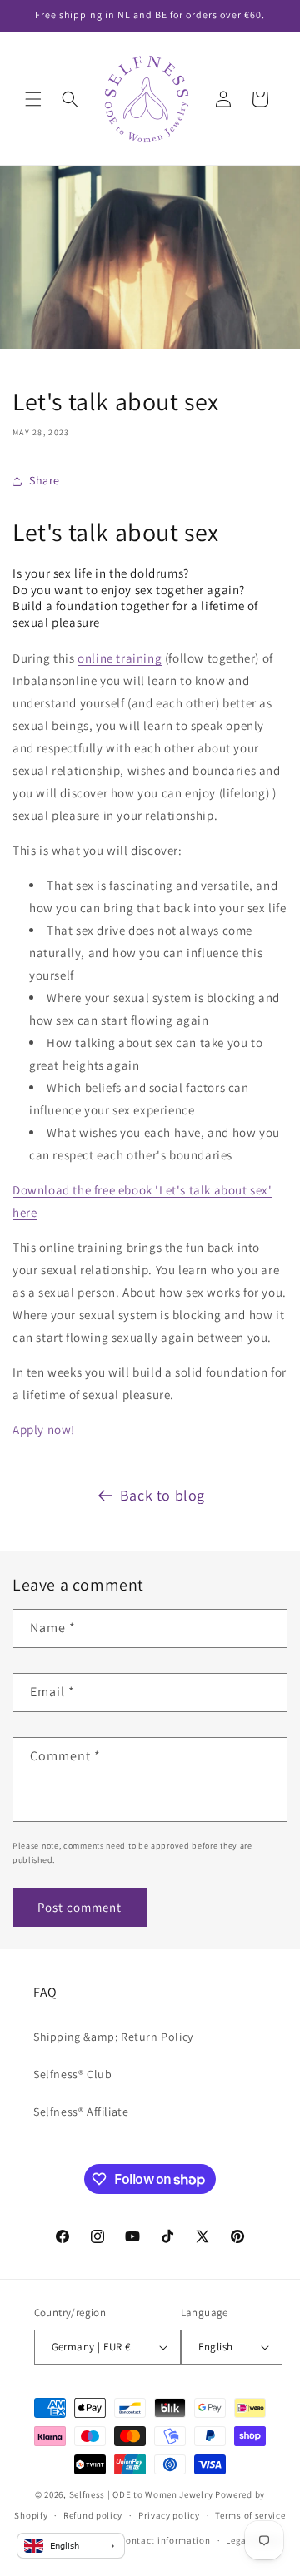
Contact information (165, 2540)
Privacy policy (169, 2515)
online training (120, 658)
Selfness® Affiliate (81, 2112)
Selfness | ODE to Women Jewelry (141, 2494)
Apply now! (44, 1429)
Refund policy (93, 2515)
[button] (33, 99)
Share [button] (45, 480)
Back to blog (162, 1495)
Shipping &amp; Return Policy (113, 2037)
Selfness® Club (72, 2074)
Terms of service (250, 2515)
